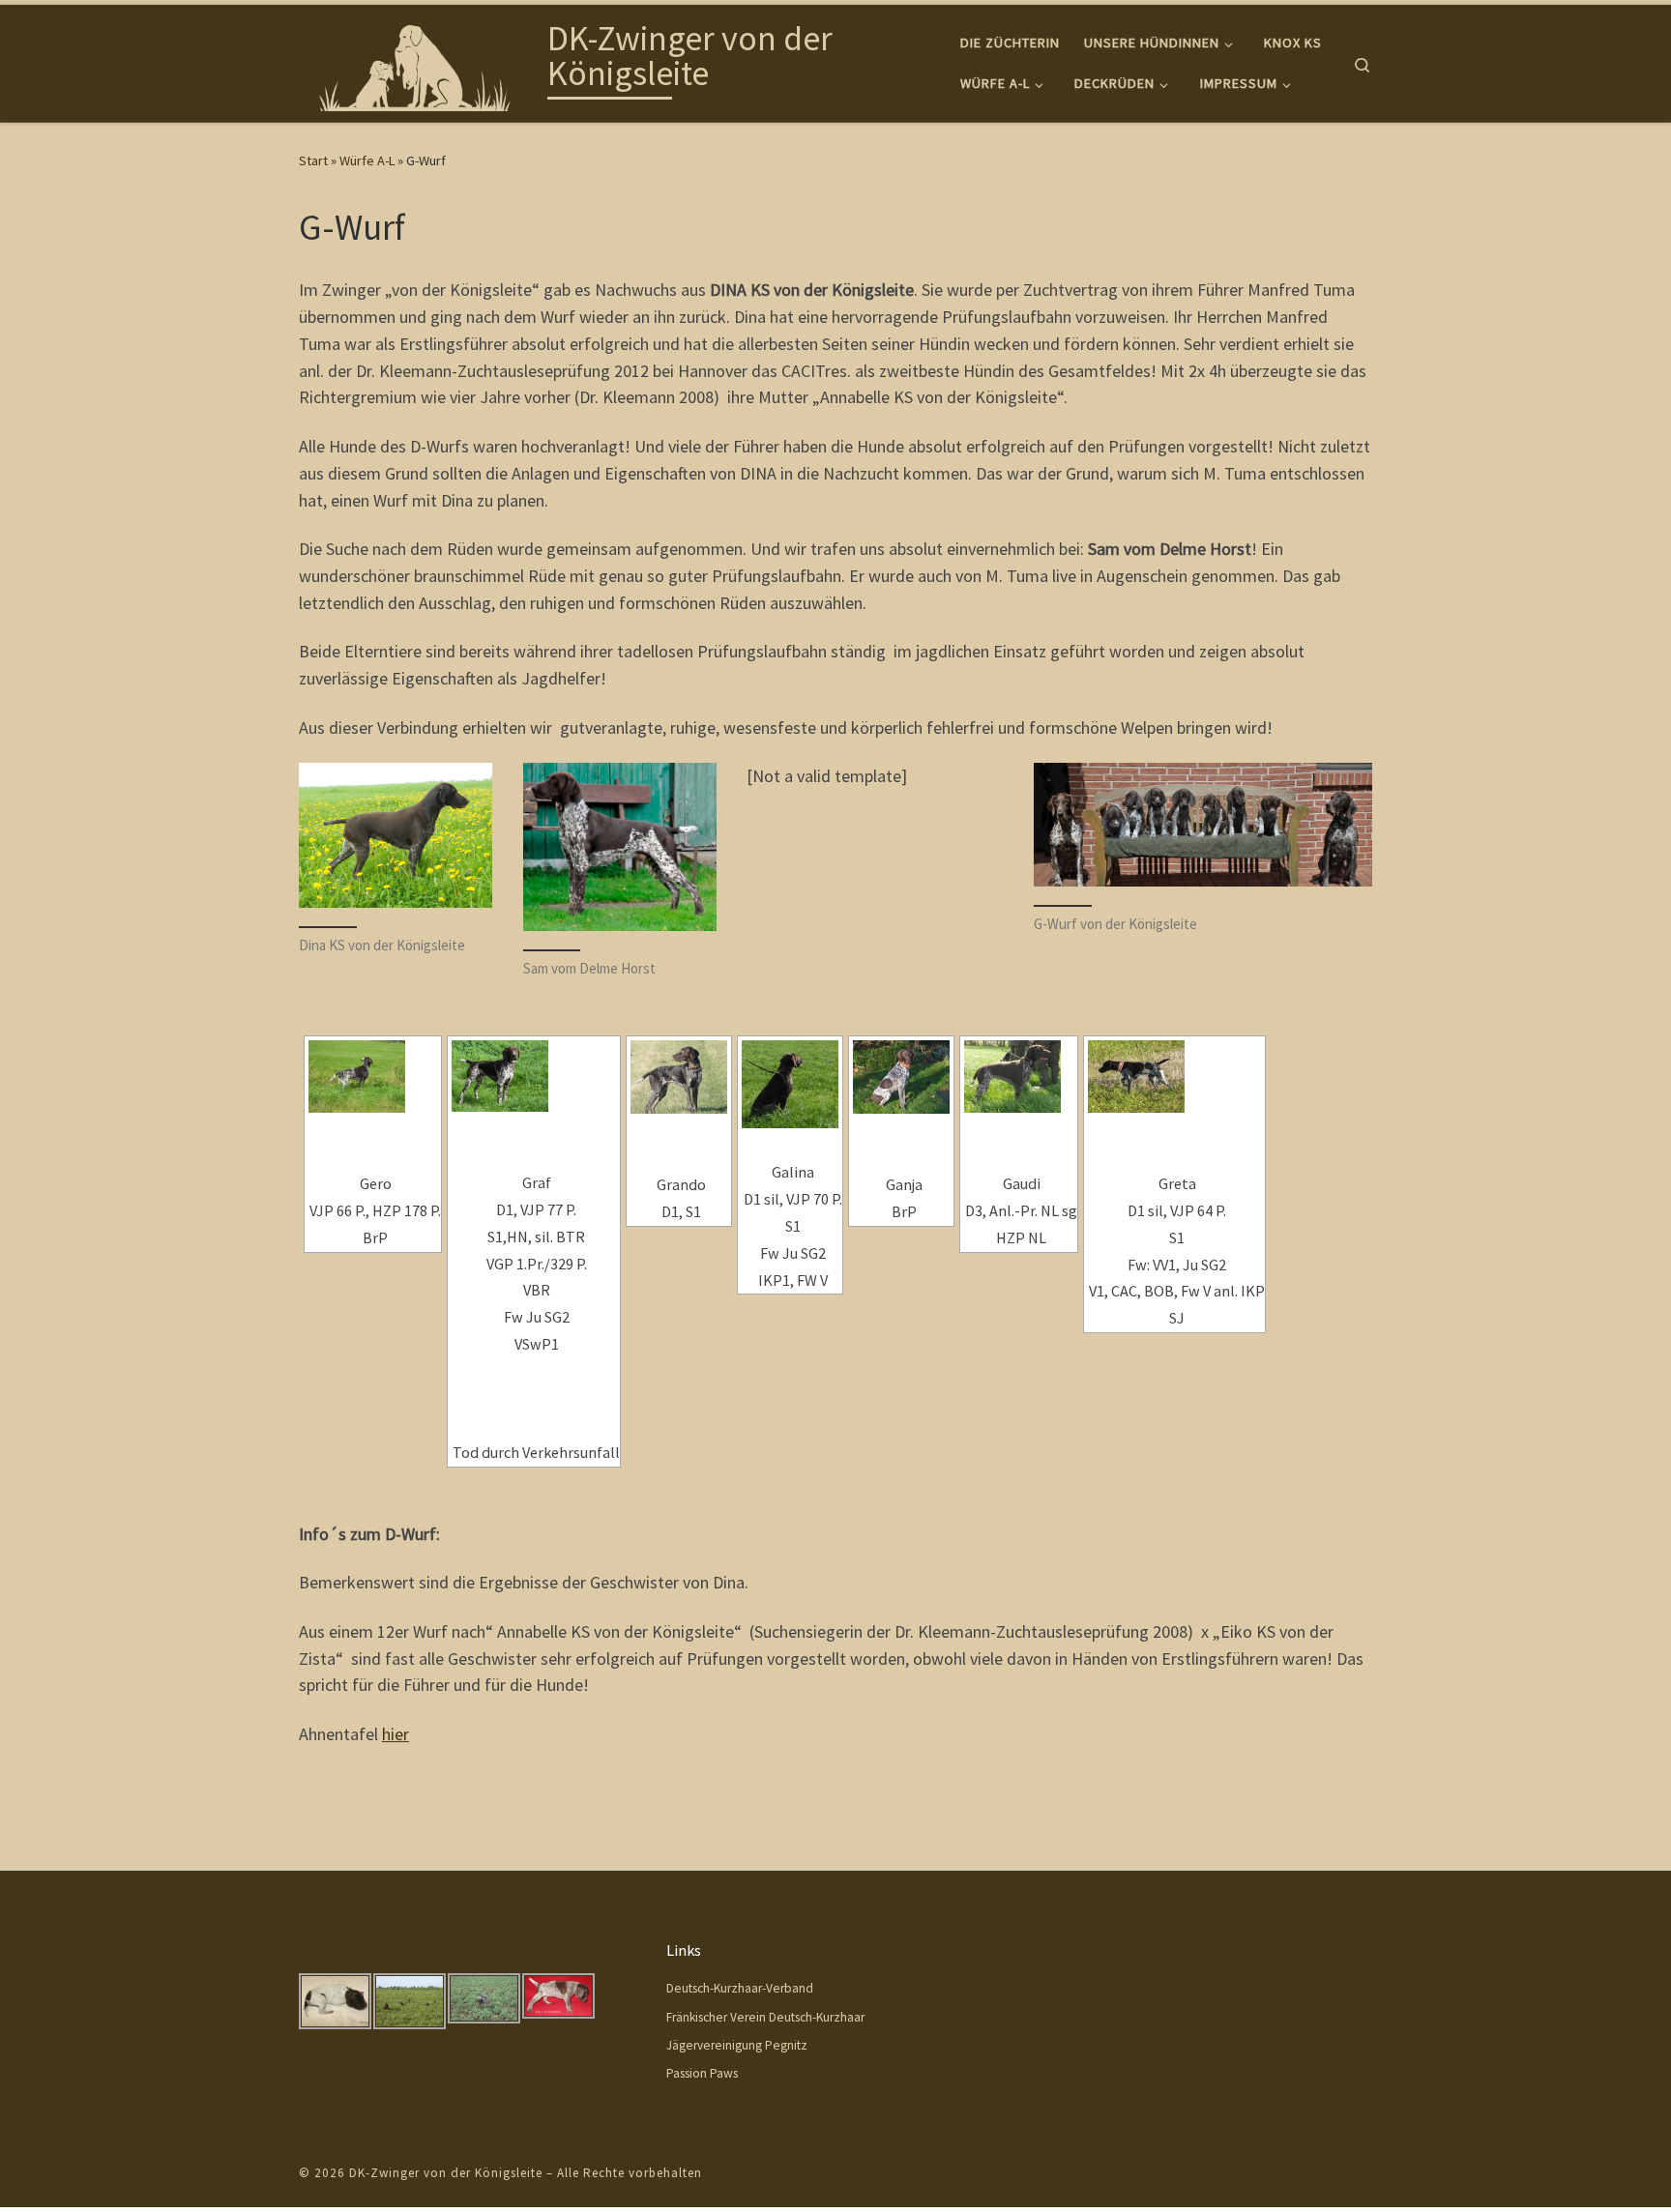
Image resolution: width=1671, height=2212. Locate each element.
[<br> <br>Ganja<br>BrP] (901, 1077)
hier (396, 1734)
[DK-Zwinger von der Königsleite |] (420, 59)
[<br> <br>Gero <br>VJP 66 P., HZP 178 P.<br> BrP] (373, 1077)
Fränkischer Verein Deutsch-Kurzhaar (765, 2017)
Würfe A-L (367, 160)
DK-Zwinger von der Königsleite (446, 2173)
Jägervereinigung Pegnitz (737, 2045)
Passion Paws (702, 2073)
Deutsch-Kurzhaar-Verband (740, 1988)
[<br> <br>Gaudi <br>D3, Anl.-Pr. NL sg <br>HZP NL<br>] (1019, 1077)
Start (313, 160)
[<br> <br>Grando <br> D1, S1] (679, 1077)
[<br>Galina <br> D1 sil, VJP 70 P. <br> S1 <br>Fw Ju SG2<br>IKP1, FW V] (790, 1084)
